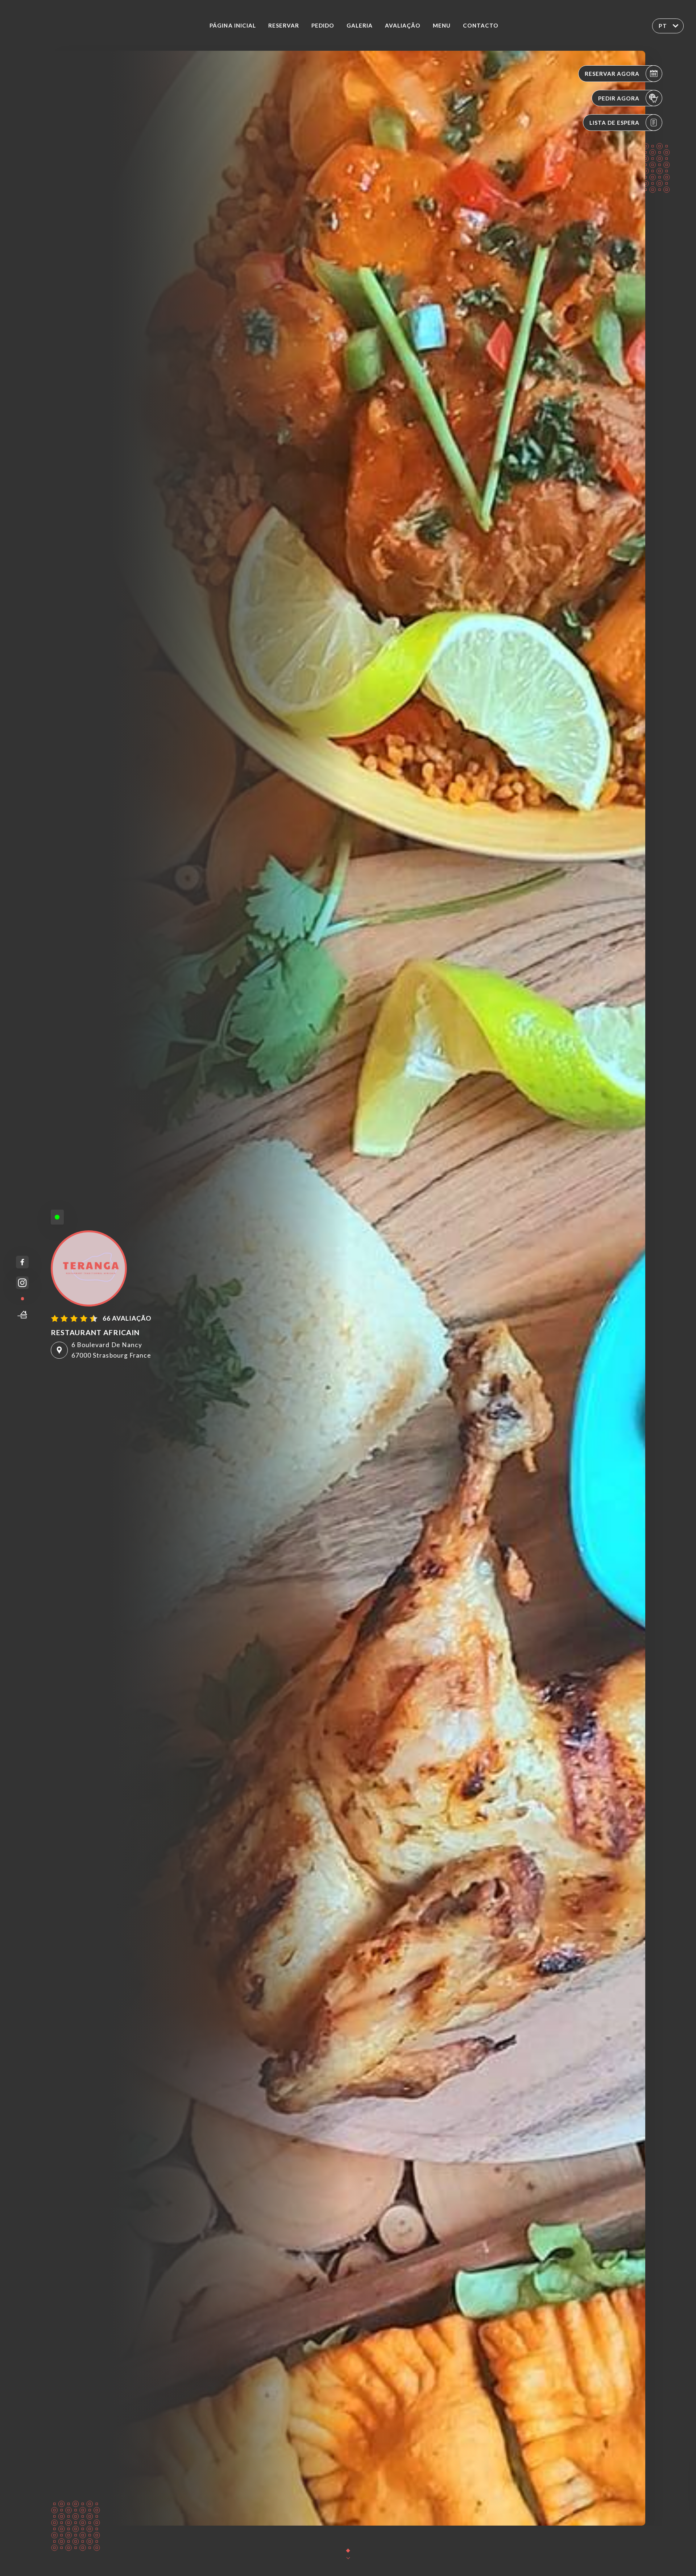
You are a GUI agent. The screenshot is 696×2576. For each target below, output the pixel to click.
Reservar (284, 25)
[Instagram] (22, 1283)
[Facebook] (22, 1262)
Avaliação (403, 25)
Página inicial (233, 25)
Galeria (360, 25)
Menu (442, 25)
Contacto (481, 25)
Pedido (323, 25)
